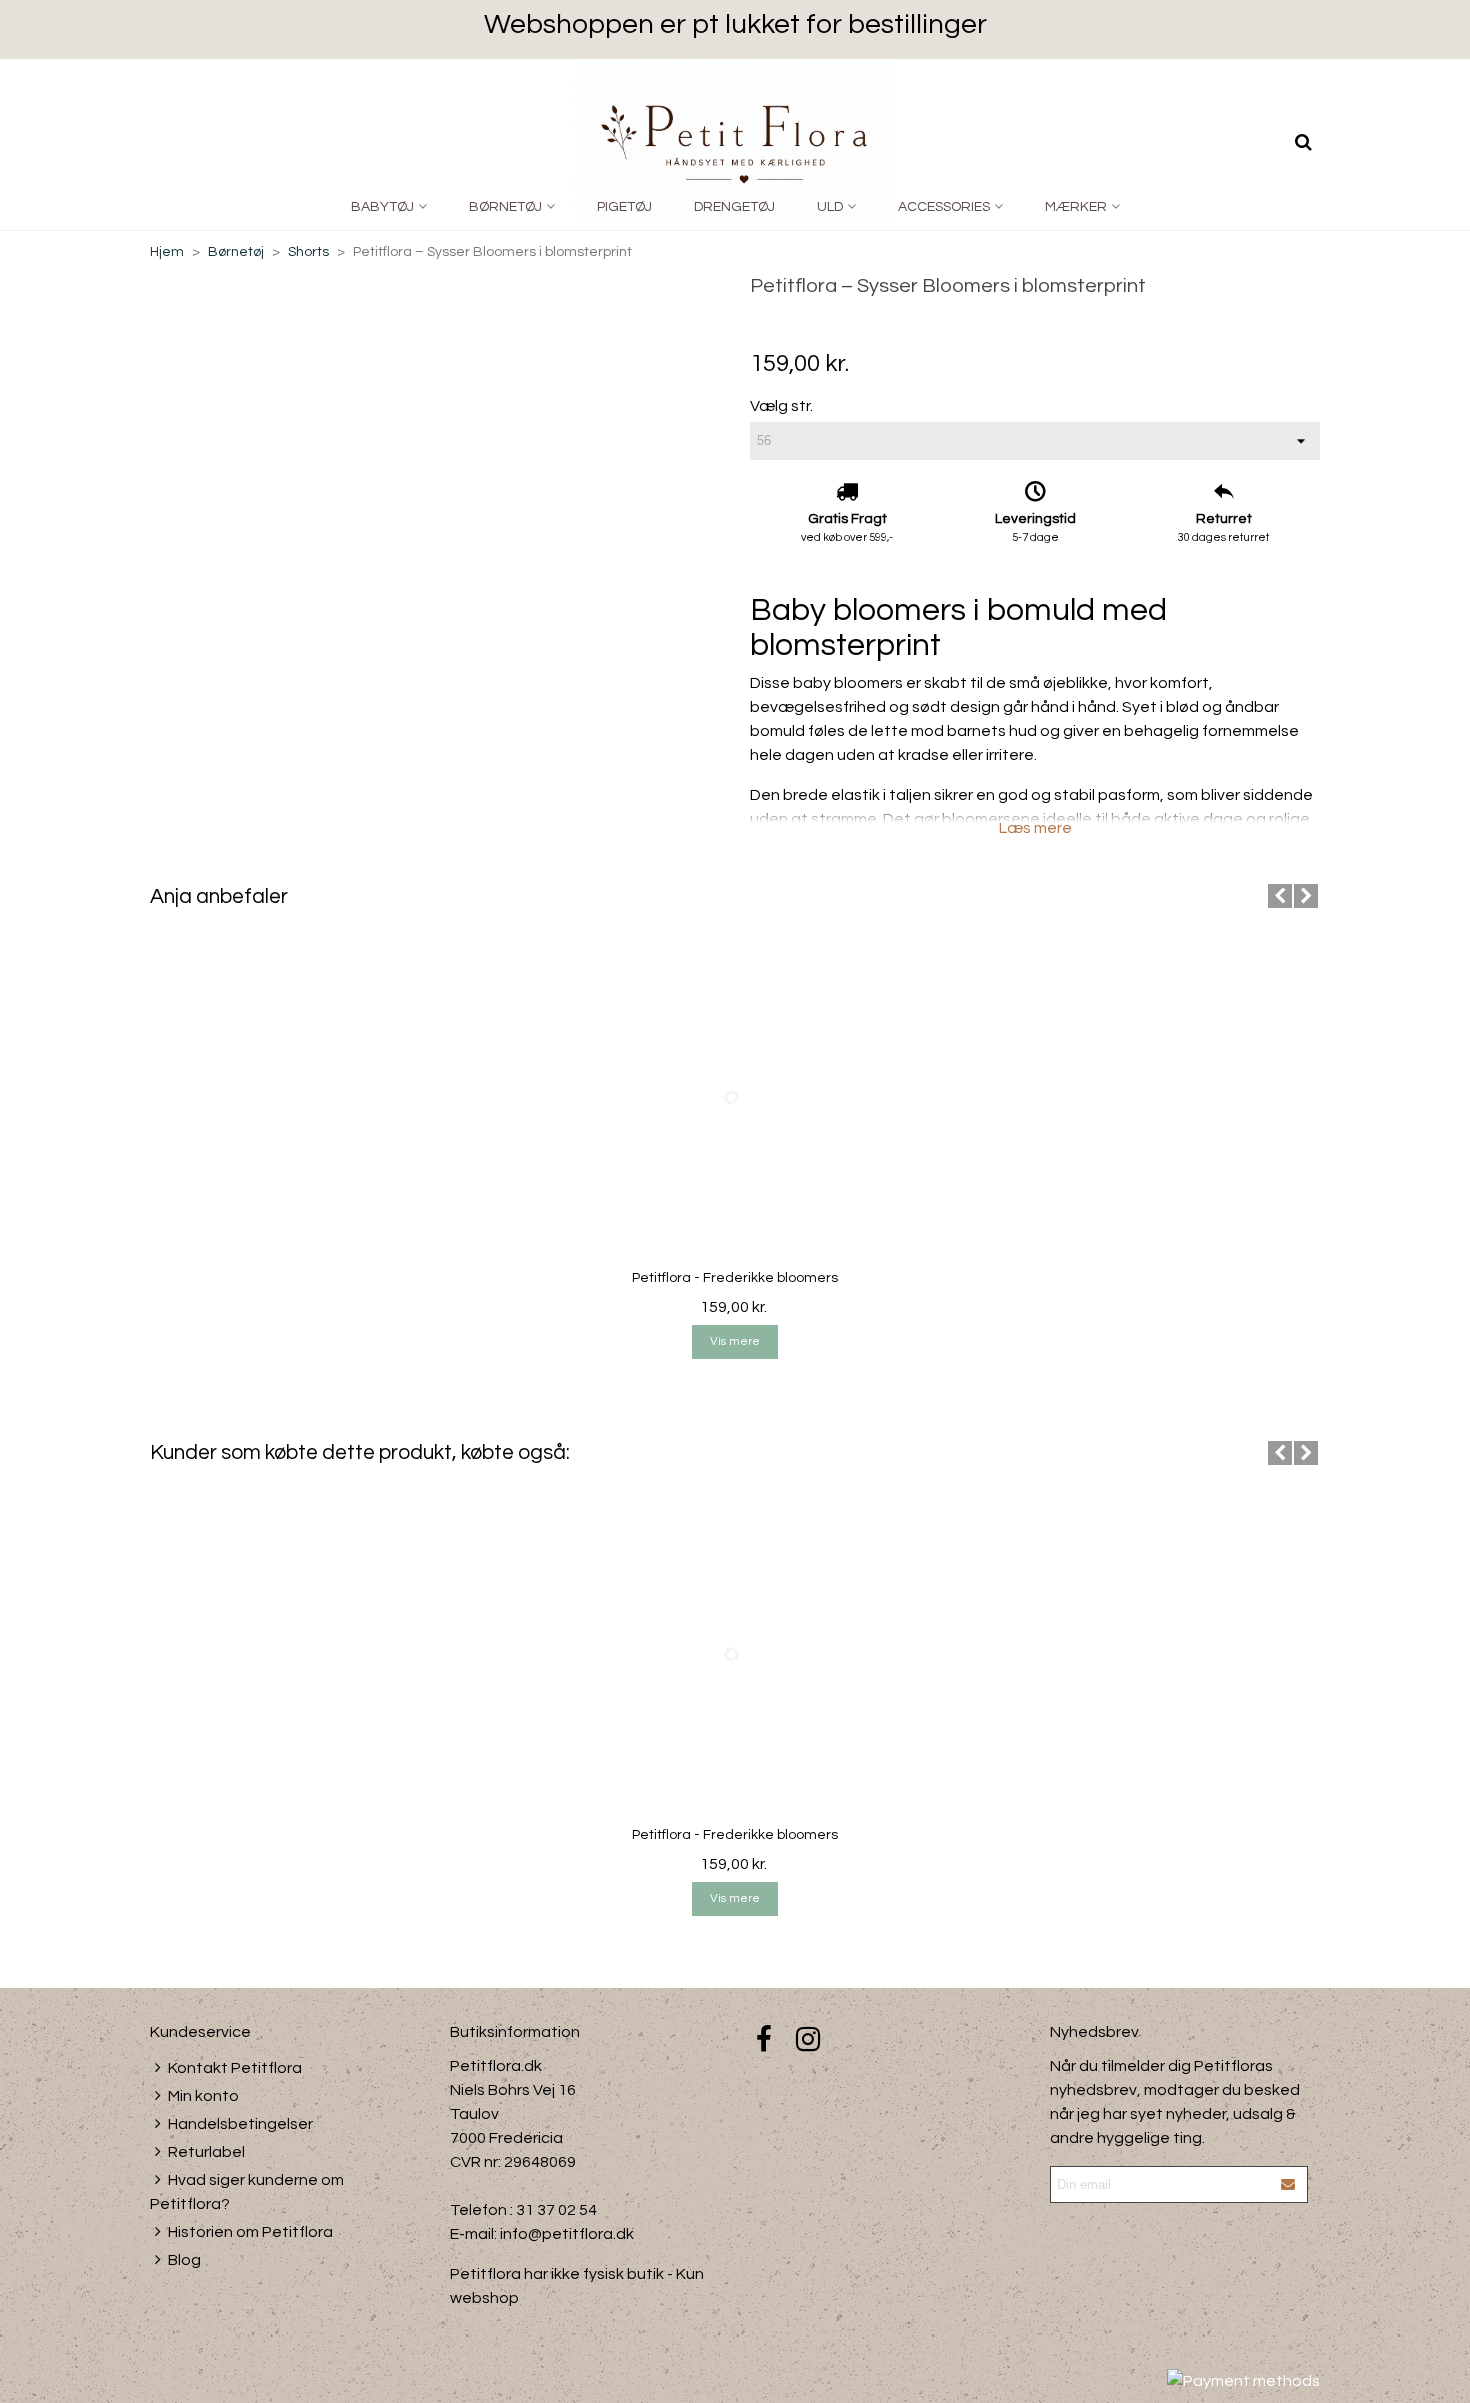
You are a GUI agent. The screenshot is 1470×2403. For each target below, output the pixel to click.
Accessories (944, 207)
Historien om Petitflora (250, 2232)
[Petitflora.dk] (735, 143)
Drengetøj (734, 207)
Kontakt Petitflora (235, 2068)
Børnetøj (505, 207)
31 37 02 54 (556, 2210)
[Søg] (1303, 142)
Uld (830, 207)
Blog (184, 2260)
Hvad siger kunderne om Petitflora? (247, 2192)
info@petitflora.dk (567, 2234)
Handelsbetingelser (240, 2124)
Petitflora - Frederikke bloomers (735, 1278)
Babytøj (382, 207)
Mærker (1076, 207)
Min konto (203, 2096)
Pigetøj (624, 207)
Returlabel (206, 2152)
